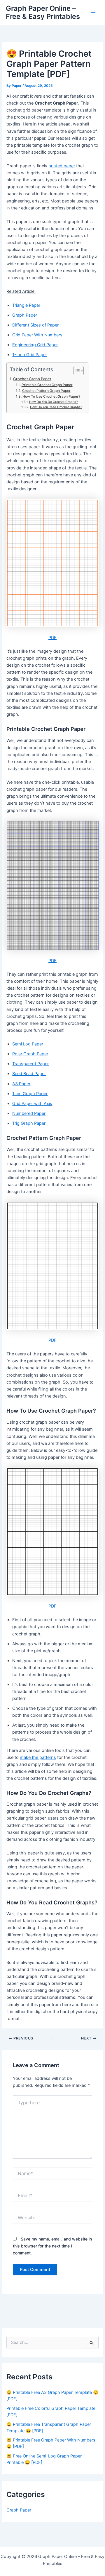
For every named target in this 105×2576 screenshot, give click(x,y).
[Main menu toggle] (93, 12)
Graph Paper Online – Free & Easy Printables (43, 12)
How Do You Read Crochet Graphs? (56, 407)
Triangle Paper (26, 305)
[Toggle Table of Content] (76, 371)
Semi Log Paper (28, 1044)
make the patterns (38, 1757)
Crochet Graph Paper (32, 379)
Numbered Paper (29, 1113)
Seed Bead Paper (29, 1074)
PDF (52, 638)
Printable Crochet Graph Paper (47, 385)
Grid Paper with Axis (32, 1104)
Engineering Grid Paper (35, 345)
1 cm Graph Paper (30, 1094)
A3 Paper (21, 1084)
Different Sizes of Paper (35, 325)
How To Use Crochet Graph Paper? (51, 397)
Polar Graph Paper (30, 1054)
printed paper (62, 166)
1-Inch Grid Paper (30, 355)
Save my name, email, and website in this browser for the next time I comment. (52, 2246)
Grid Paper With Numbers (37, 335)
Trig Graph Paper (29, 1123)
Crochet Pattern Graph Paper (46, 391)
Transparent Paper (30, 1064)
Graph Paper (25, 315)
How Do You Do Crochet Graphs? (54, 402)
